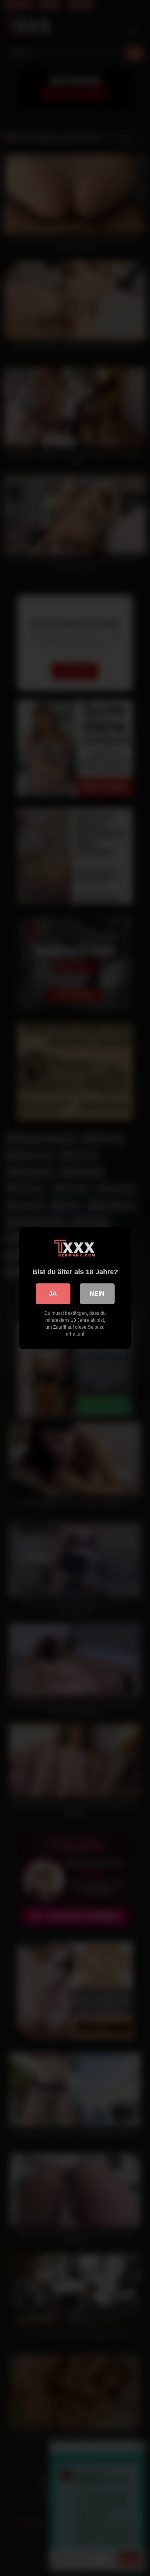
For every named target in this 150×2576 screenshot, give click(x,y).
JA (53, 1294)
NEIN (97, 1294)
